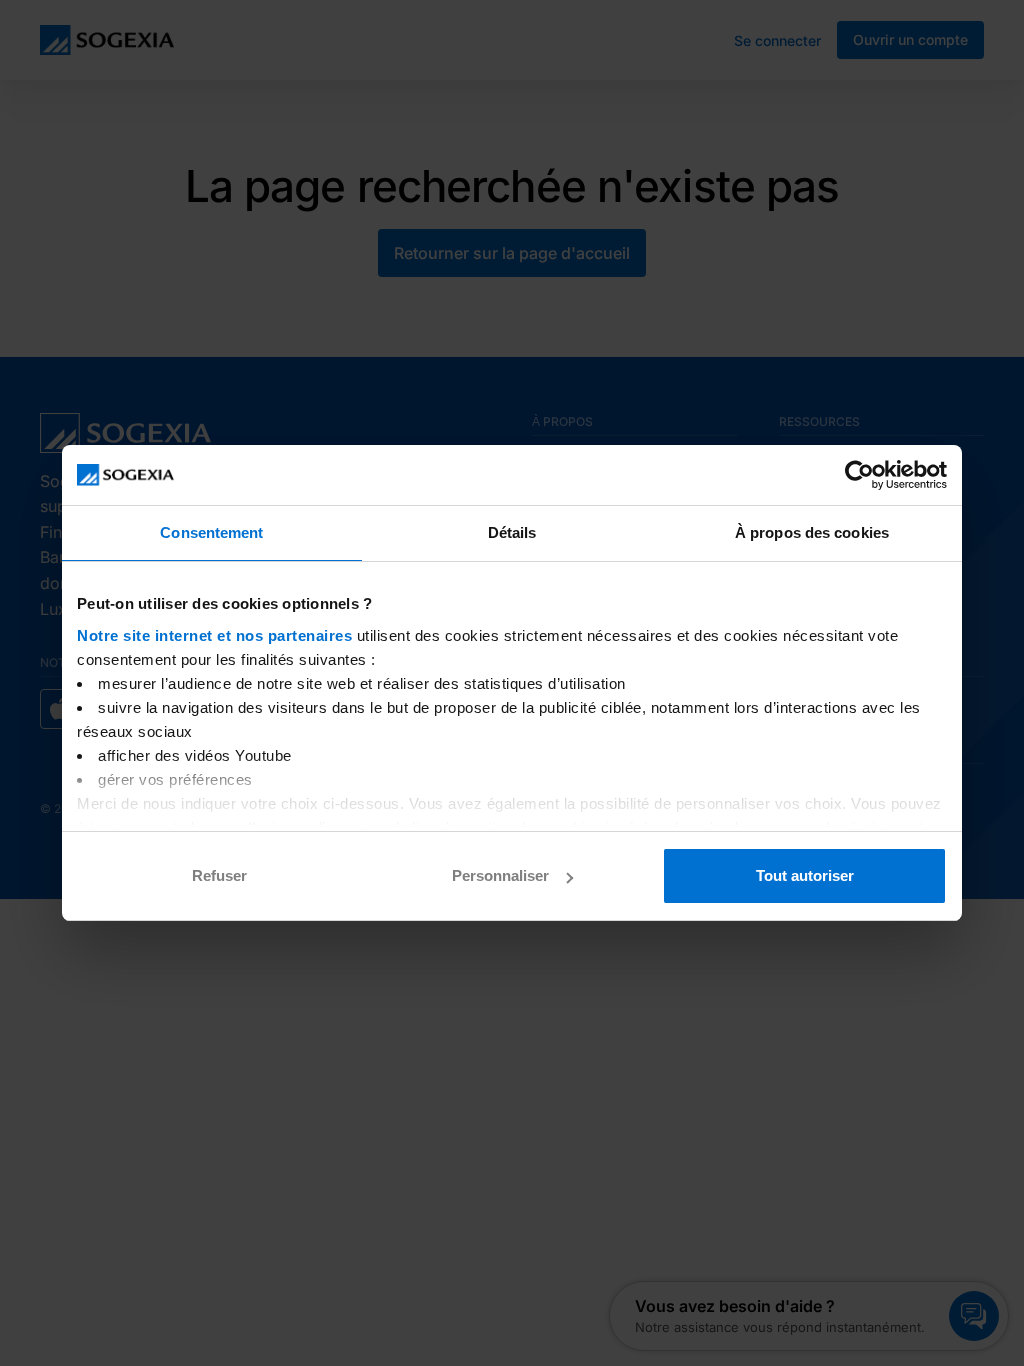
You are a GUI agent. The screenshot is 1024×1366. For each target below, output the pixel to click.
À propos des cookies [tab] (812, 532)
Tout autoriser (805, 875)
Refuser (219, 875)
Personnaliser (500, 875)
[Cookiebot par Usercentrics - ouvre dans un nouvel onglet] (859, 475)
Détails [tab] (512, 532)
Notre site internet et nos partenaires (214, 635)
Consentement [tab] (211, 532)
